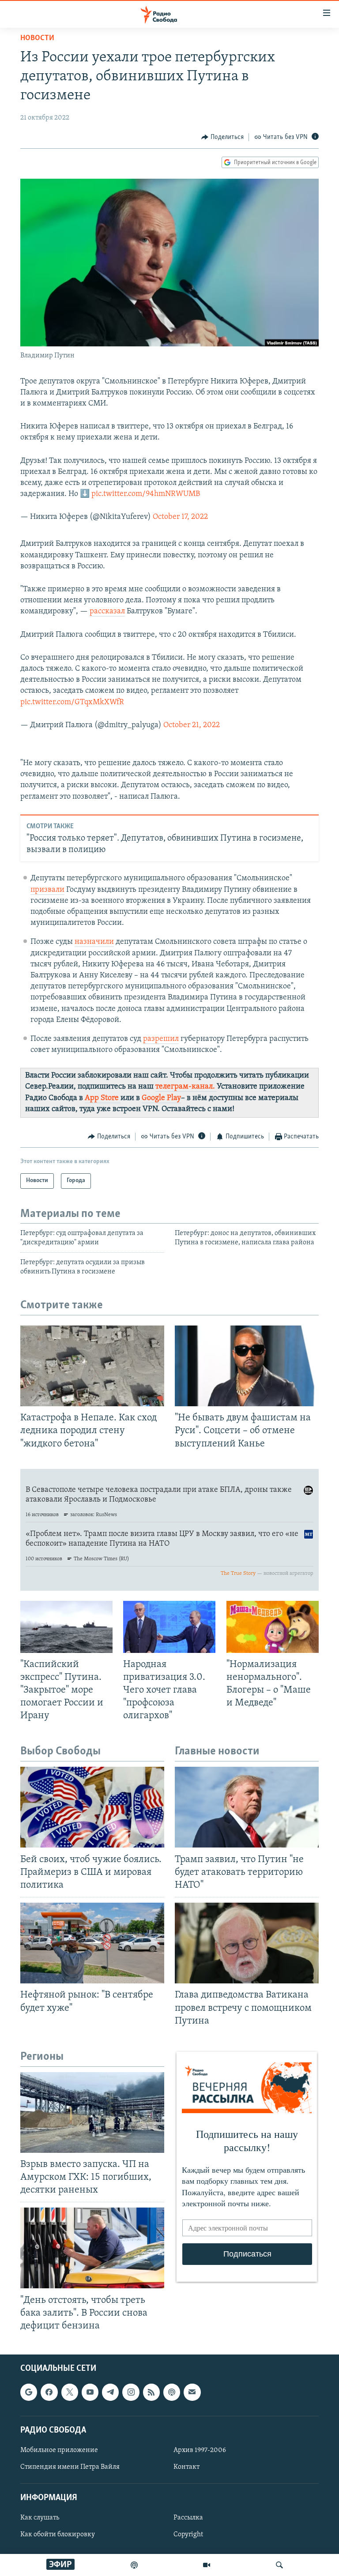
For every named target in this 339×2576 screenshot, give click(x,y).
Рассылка (188, 2518)
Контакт (186, 2467)
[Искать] (279, 2565)
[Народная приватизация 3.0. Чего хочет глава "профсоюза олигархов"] (169, 1627)
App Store (103, 1098)
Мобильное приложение (59, 2450)
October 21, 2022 (192, 725)
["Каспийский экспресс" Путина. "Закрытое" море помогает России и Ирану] (66, 1627)
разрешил (161, 1039)
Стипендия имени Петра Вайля (70, 2467)
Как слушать (40, 2518)
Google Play (161, 1098)
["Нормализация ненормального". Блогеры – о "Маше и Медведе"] (273, 1627)
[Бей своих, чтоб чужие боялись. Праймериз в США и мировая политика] (92, 1807)
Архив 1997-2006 (200, 2450)
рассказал (107, 612)
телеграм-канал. (186, 1087)
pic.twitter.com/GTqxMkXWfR (72, 702)
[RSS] (151, 2392)
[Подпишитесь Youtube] (90, 2392)
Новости (37, 38)
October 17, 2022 (180, 517)
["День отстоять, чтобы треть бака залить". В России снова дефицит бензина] (92, 2248)
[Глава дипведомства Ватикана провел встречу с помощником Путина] (247, 1943)
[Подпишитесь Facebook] (49, 2392)
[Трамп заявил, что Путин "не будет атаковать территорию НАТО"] (247, 1807)
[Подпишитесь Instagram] (131, 2392)
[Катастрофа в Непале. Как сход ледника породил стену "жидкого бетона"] (92, 1366)
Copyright (188, 2535)
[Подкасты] (172, 2392)
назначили (94, 942)
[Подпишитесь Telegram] (110, 2392)
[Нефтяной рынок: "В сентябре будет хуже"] (92, 1943)
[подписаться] (192, 2392)
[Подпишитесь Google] (29, 2392)
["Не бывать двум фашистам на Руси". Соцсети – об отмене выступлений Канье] (247, 1366)
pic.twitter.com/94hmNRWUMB (146, 494)
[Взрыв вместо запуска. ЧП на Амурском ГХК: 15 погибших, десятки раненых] (92, 2112)
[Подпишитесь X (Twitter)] (70, 2392)
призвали (47, 890)
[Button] (222, 137)
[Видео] (207, 2565)
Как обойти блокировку (58, 2535)
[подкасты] (134, 2565)
